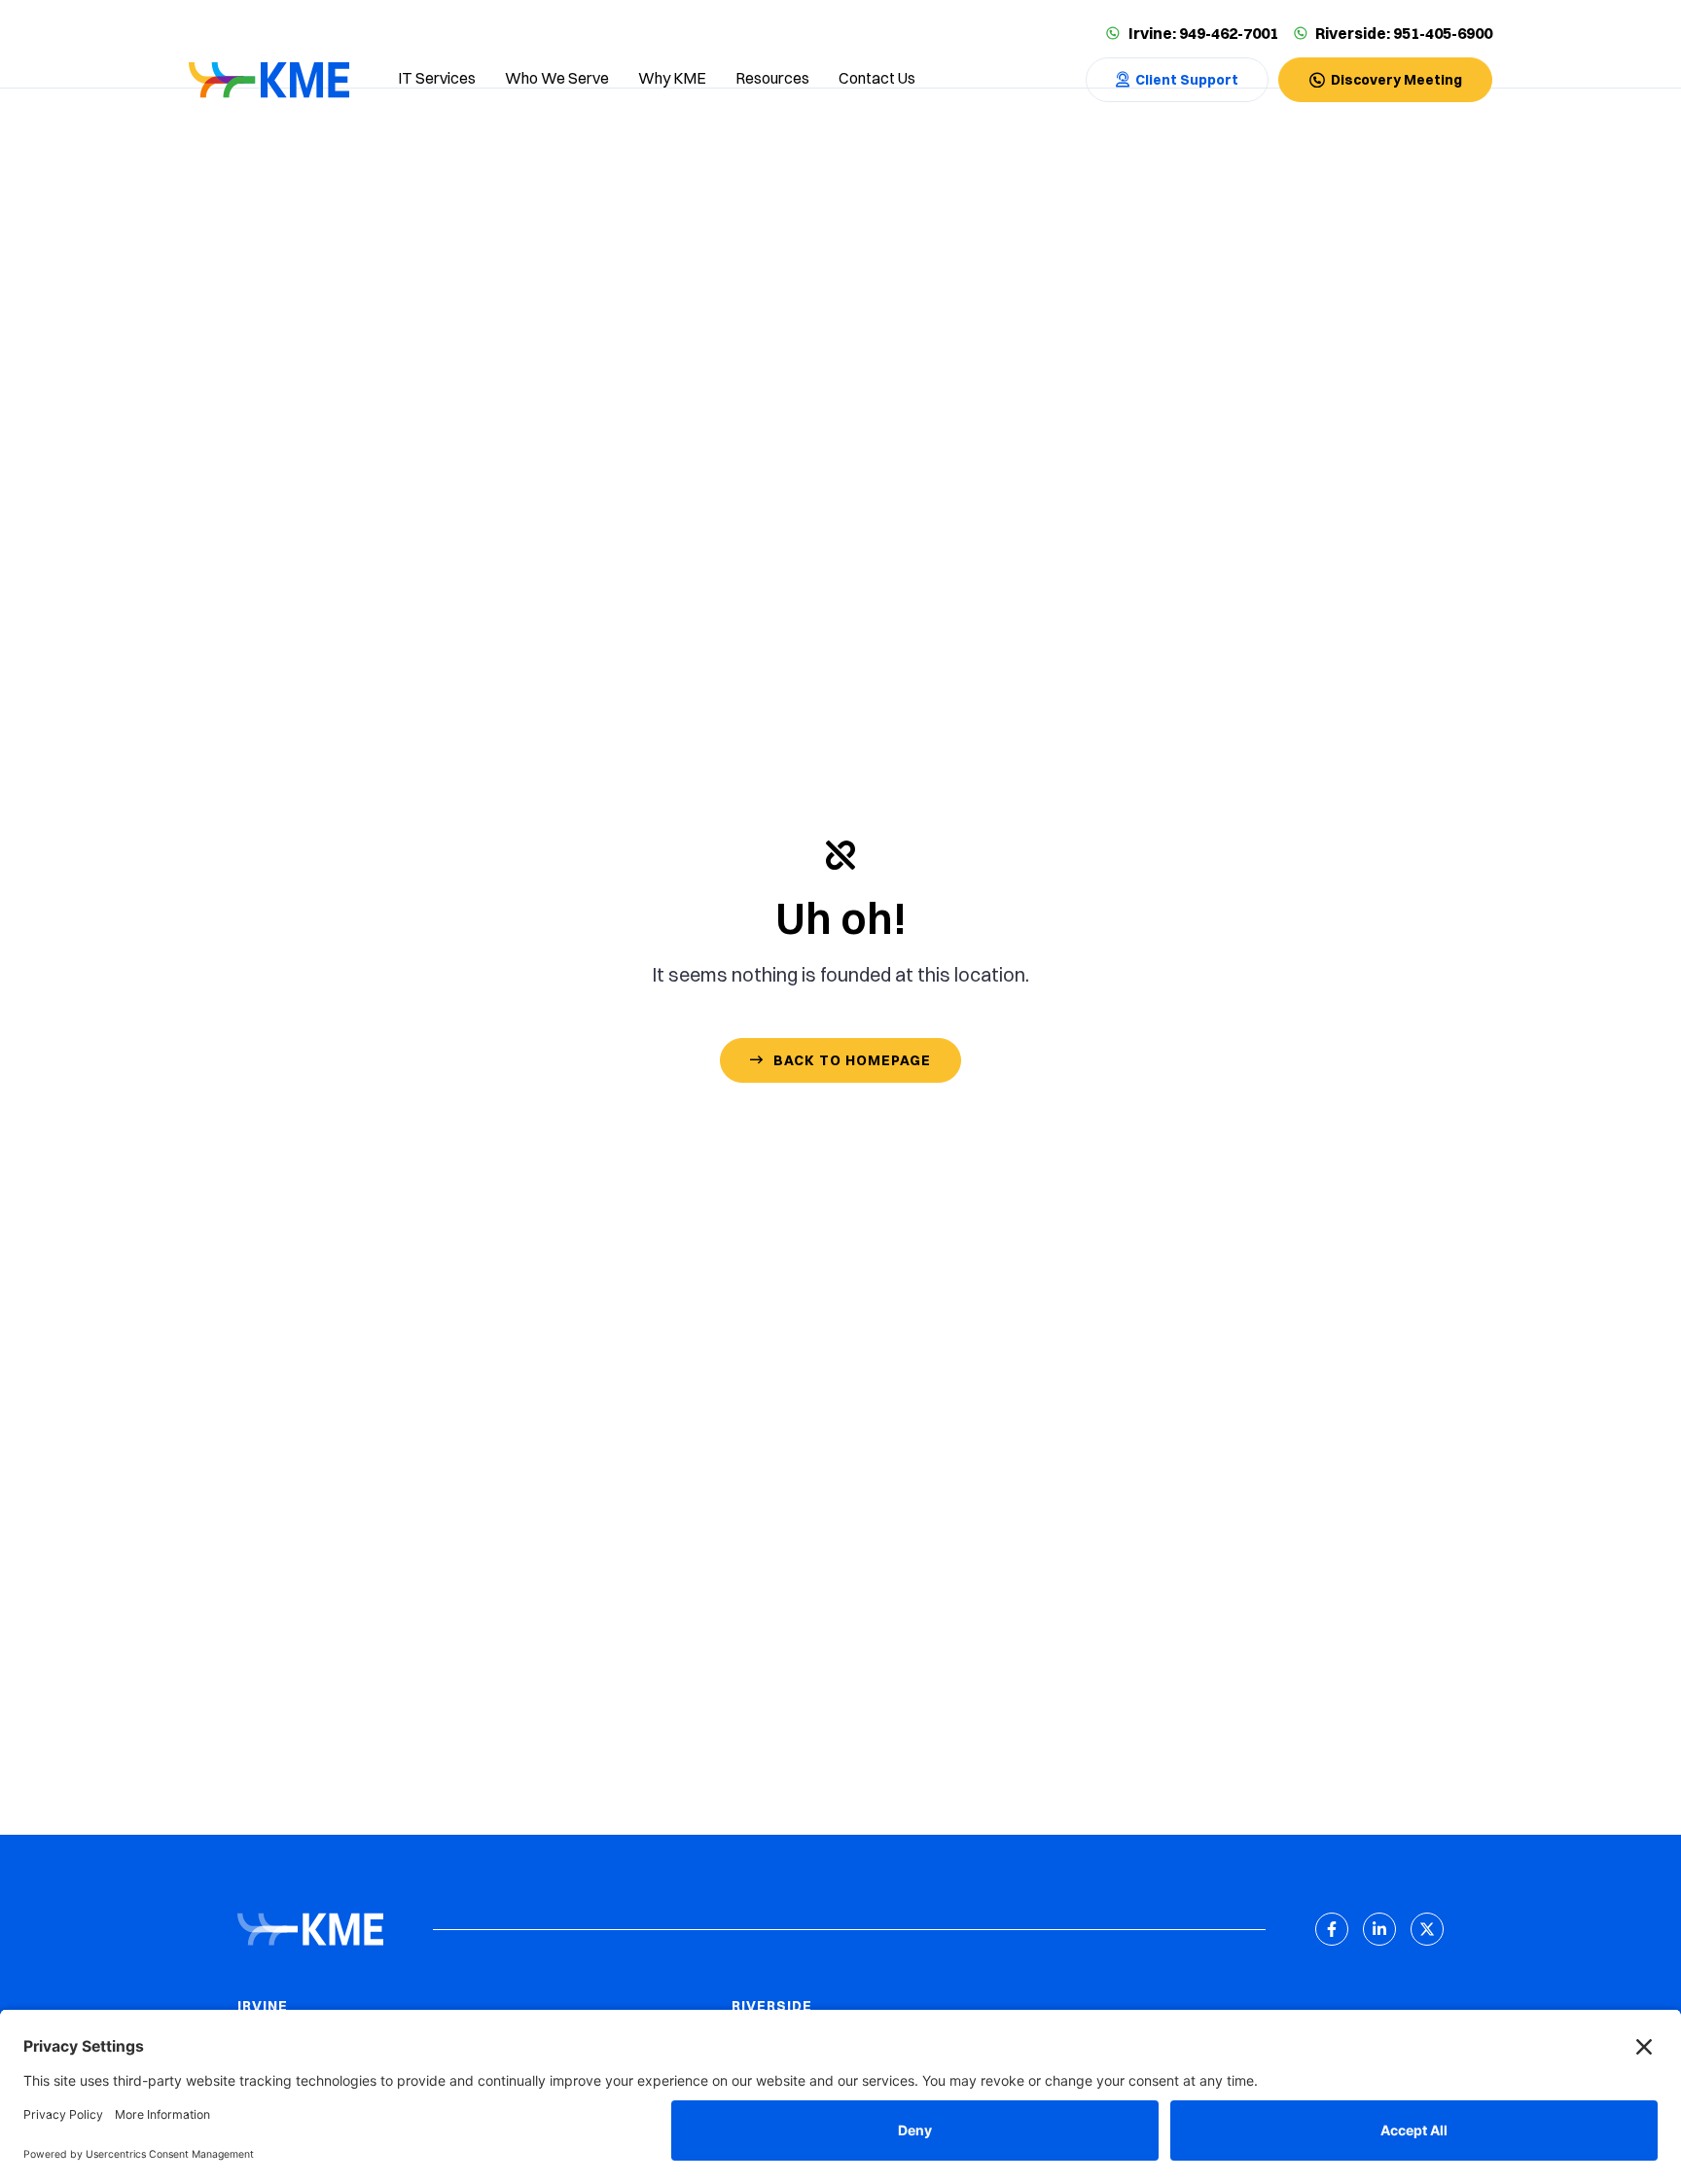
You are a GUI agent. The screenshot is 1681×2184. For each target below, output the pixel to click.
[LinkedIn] (1379, 1929)
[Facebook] (1332, 1929)
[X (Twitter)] (1427, 1929)
